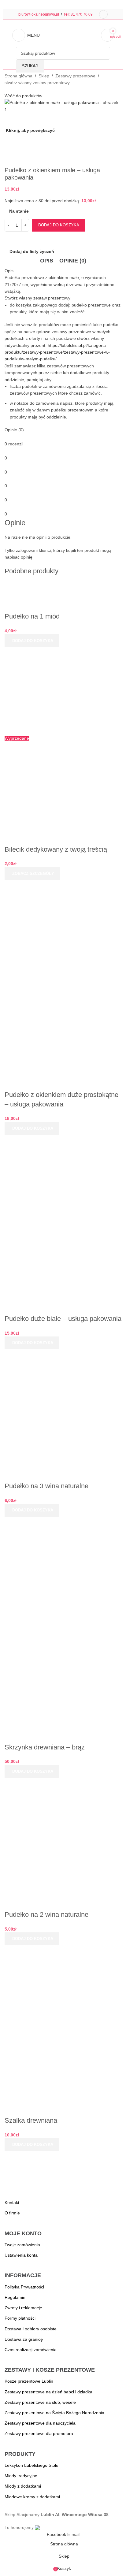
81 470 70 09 (82, 14)
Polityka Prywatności (24, 2287)
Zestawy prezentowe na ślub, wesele (40, 2402)
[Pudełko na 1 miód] (43, 585)
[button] (32, 641)
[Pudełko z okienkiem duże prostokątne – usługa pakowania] (63, 938)
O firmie (12, 2213)
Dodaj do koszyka (59, 225)
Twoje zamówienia (22, 2245)
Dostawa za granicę (24, 2339)
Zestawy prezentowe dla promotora (39, 2433)
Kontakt (12, 2202)
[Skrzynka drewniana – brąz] (63, 1571)
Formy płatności (20, 2318)
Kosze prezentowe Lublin (29, 2381)
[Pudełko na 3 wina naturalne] (63, 1407)
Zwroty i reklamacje (23, 2308)
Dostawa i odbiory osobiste (31, 2329)
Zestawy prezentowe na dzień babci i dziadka (48, 2392)
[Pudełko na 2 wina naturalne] (63, 1836)
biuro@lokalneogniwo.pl (39, 14)
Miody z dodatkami (23, 2486)
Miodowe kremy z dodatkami (32, 2497)
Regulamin (15, 2297)
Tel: (67, 14)
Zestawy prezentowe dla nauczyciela (40, 2423)
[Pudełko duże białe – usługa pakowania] (63, 1172)
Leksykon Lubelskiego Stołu (31, 2465)
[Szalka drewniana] (63, 1984)
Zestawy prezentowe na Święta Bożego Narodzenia (54, 2413)
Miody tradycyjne (21, 2476)
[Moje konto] (103, 14)
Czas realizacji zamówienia (31, 2350)
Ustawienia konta (21, 2255)
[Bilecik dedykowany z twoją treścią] (63, 690)
